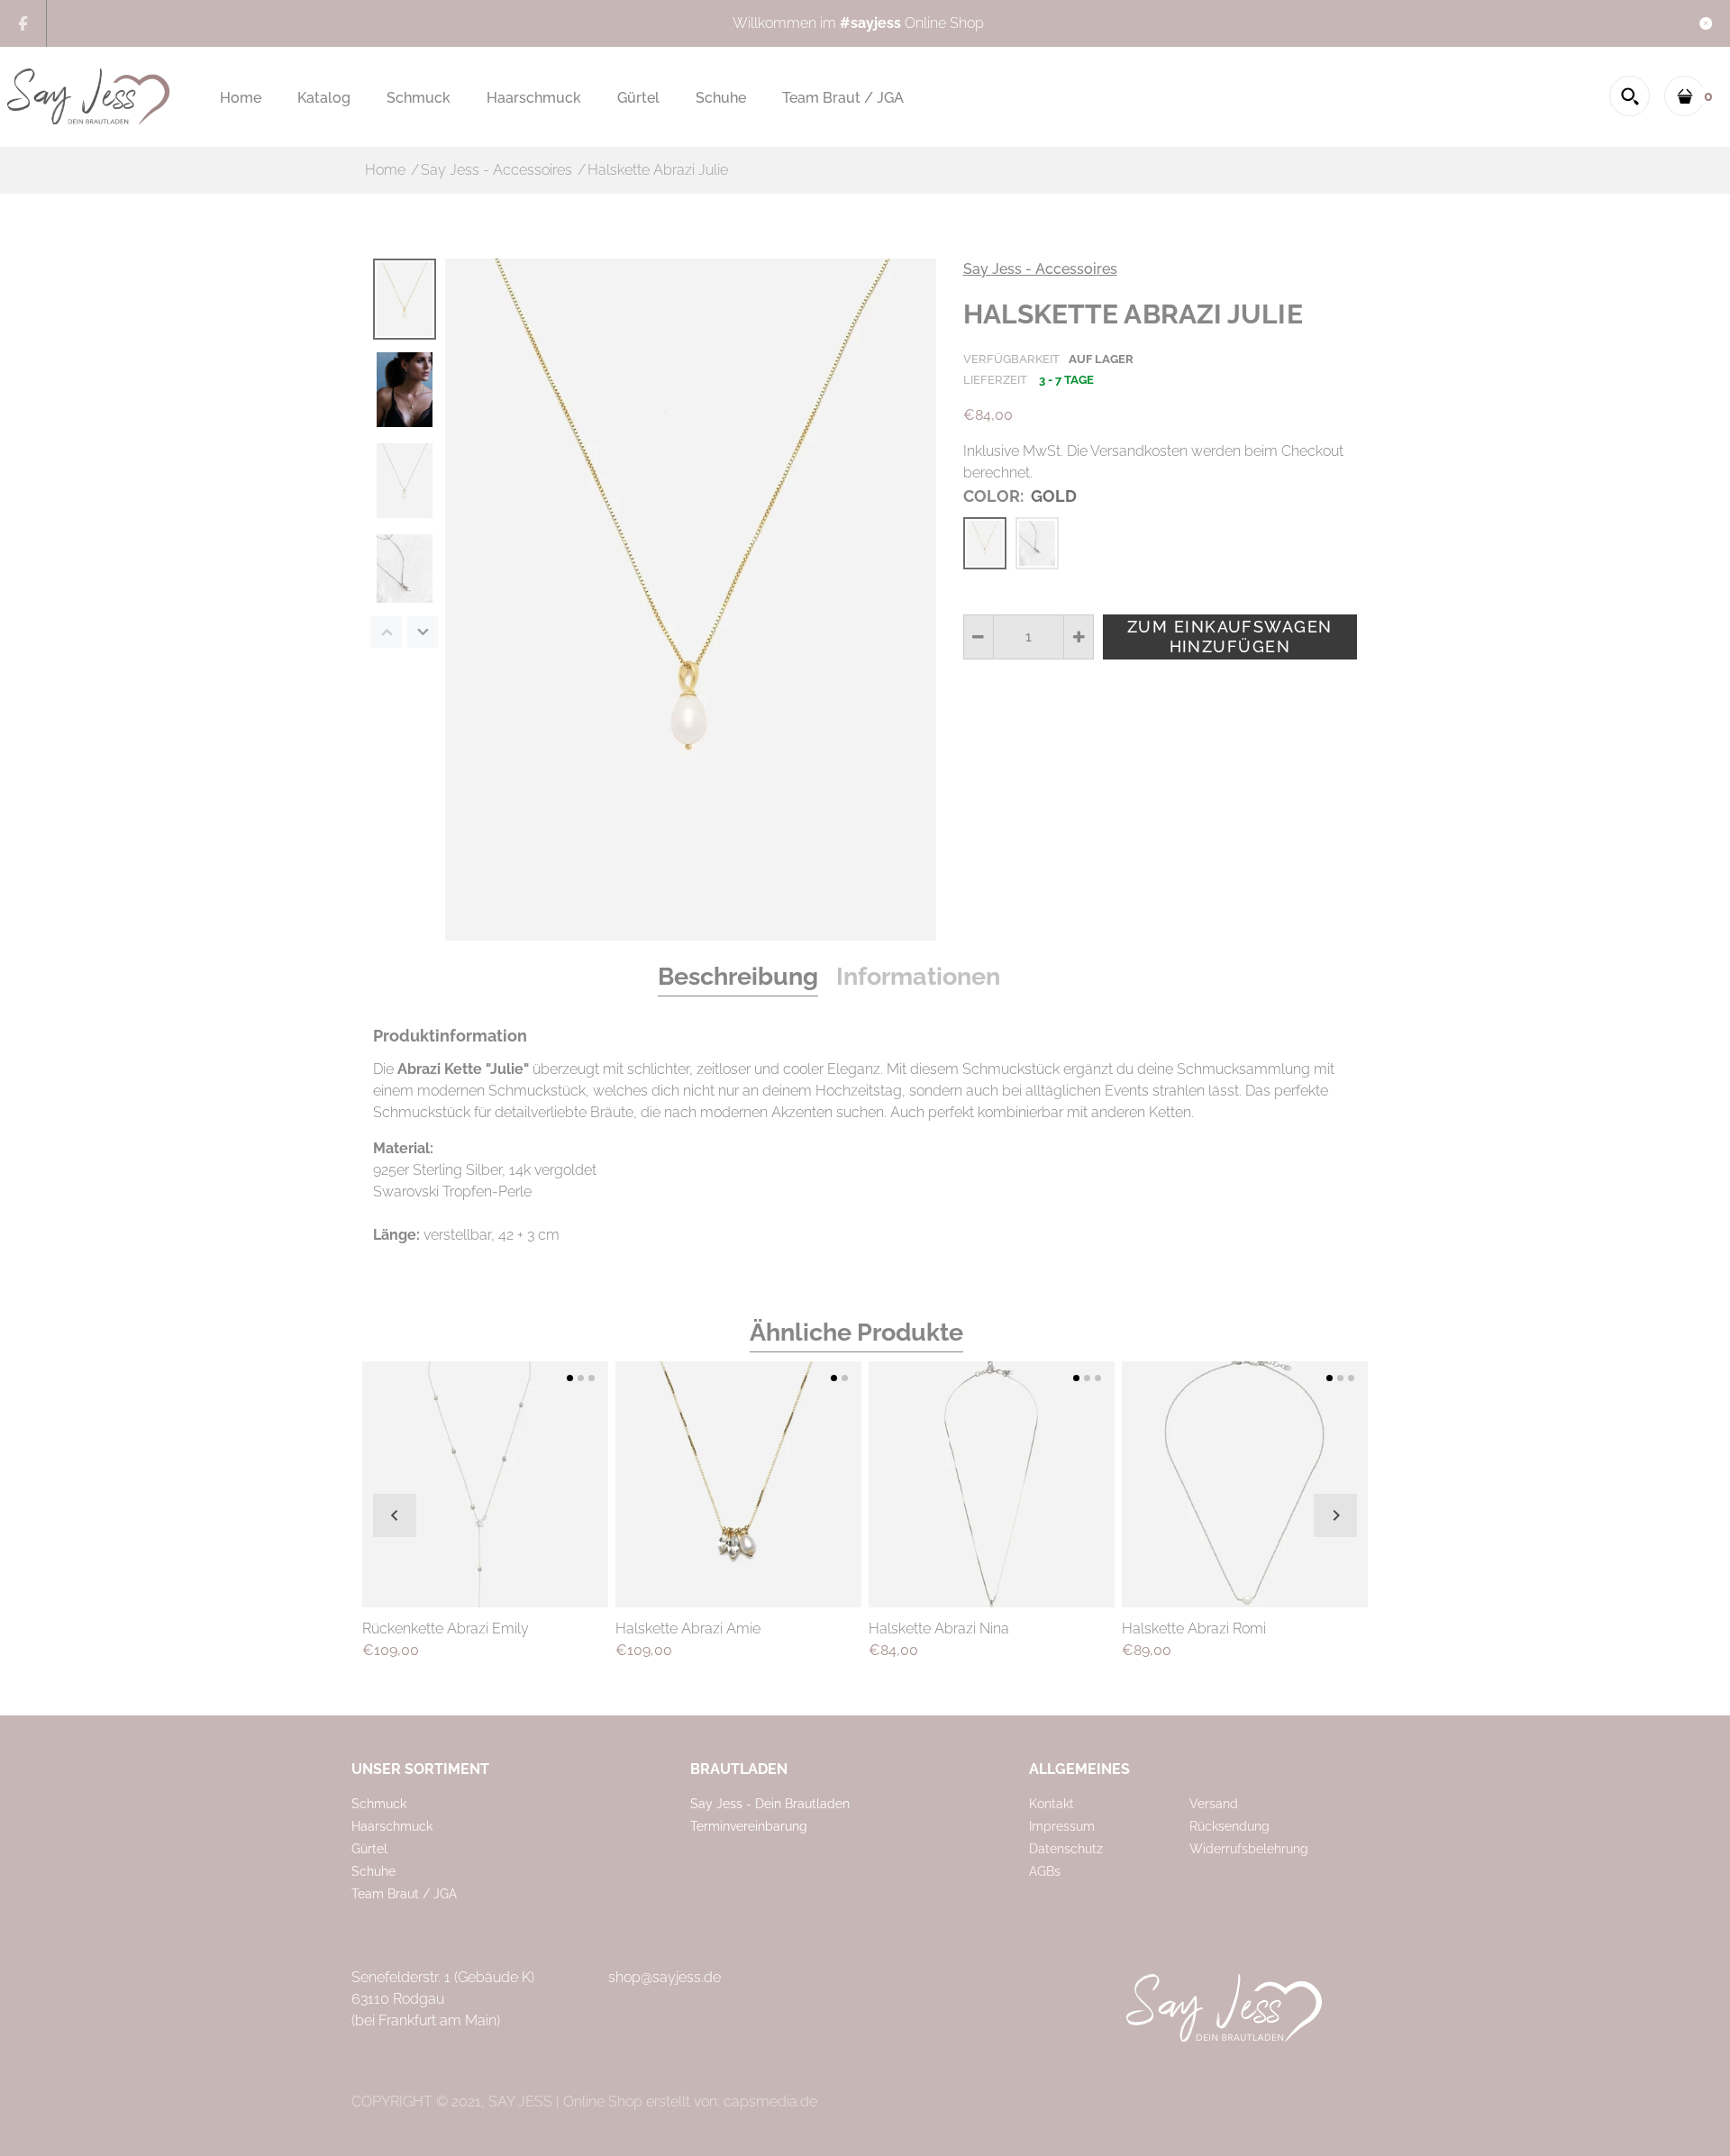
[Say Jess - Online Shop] (88, 95)
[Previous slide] (395, 1515)
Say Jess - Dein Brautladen (770, 1804)
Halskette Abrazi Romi (1194, 1628)
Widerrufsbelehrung (1249, 1849)
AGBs (1045, 1871)
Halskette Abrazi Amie (688, 1628)
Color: (1020, 496)
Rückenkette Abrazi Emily (446, 1628)
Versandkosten (1139, 451)
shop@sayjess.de (665, 1977)
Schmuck (379, 1804)
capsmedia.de (770, 2101)
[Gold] (985, 543)
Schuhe (373, 1871)
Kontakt (1052, 1804)
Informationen (918, 976)
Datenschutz (1066, 1849)
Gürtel (369, 1849)
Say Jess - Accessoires (1040, 269)
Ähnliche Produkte (856, 1332)
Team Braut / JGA (404, 1894)
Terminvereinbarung (749, 1826)
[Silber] (1037, 543)
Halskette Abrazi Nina (939, 1628)
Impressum (1062, 1826)
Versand (1214, 1804)
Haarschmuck (392, 1826)
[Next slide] (1335, 1515)
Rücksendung (1229, 1826)
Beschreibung (738, 976)
